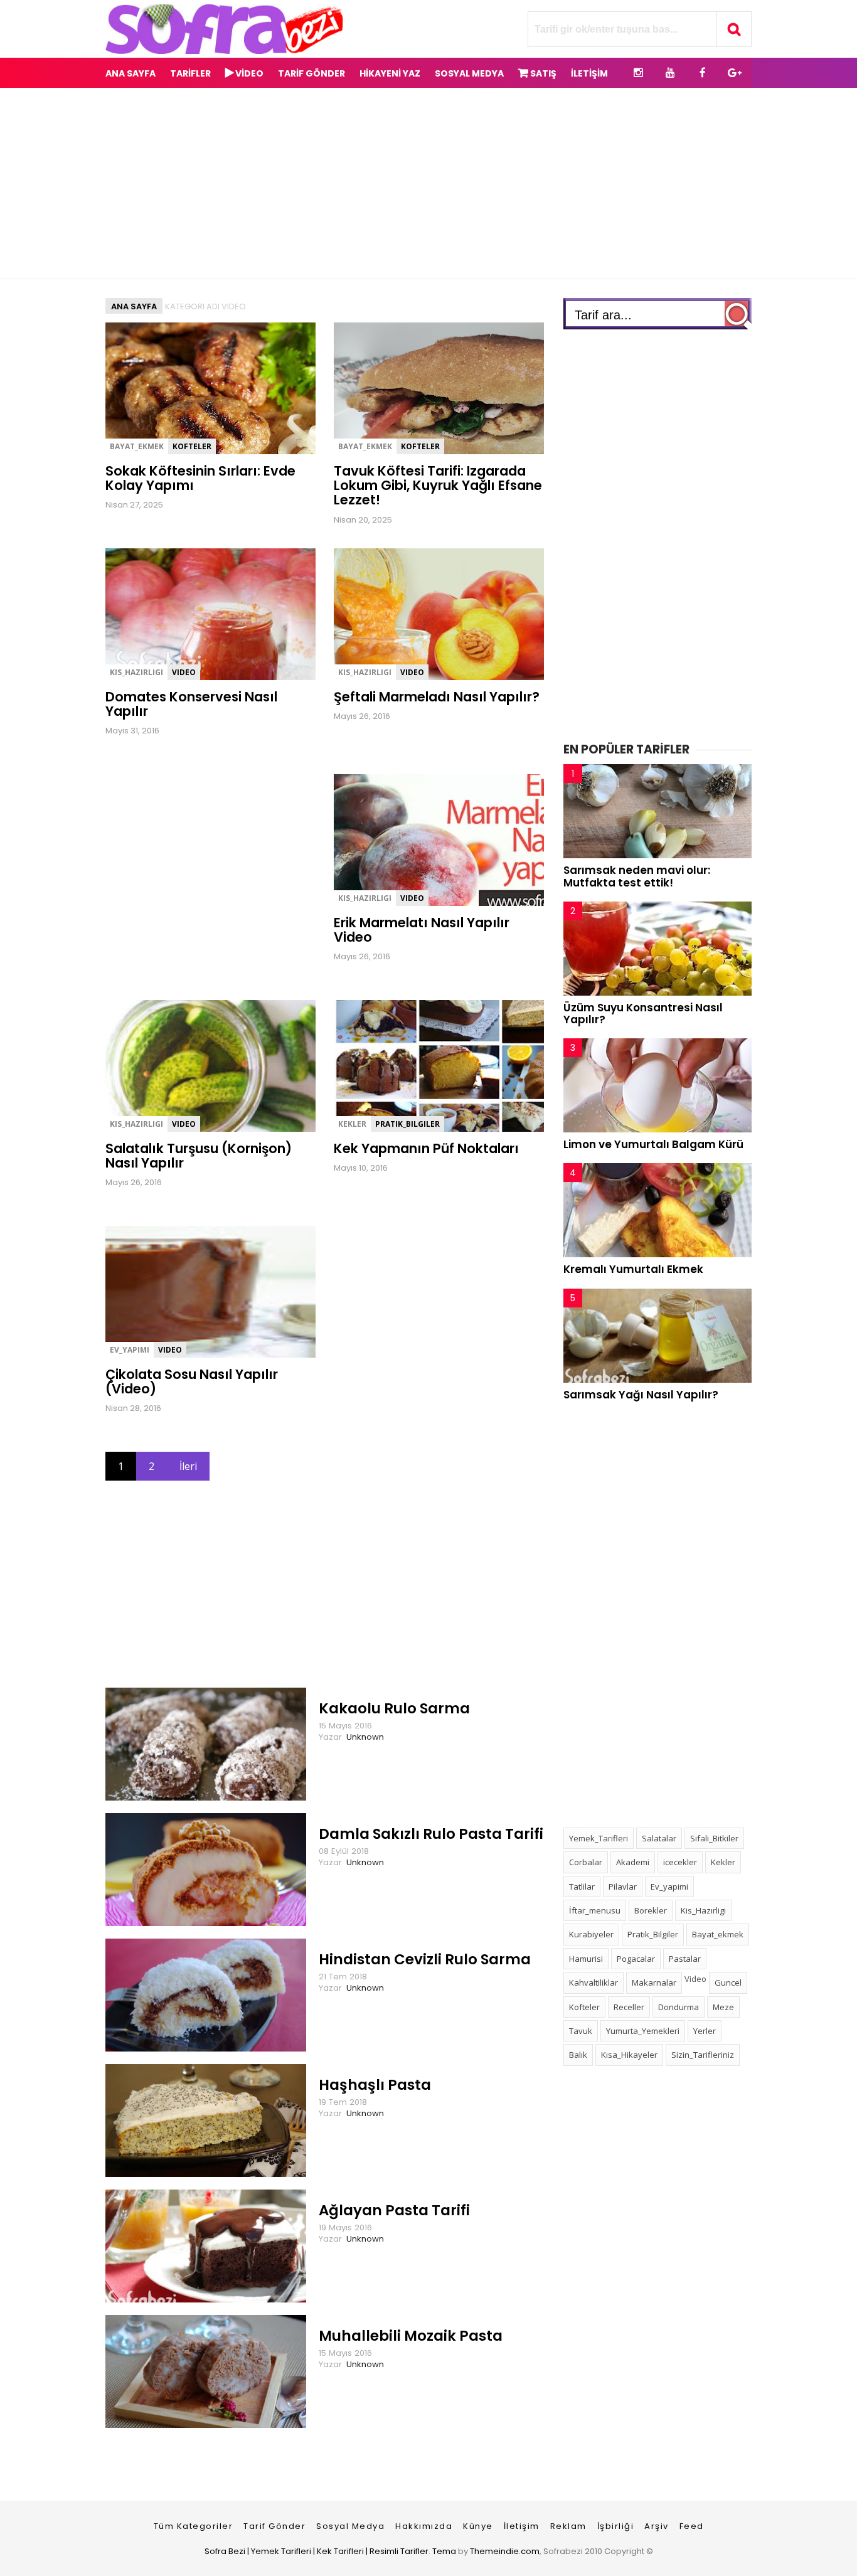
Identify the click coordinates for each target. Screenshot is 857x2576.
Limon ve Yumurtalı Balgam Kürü (653, 1144)
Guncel (728, 1983)
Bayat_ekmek (137, 446)
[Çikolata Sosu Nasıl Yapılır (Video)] (231, 1354)
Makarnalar (654, 1983)
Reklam (568, 2526)
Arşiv (657, 2526)
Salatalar (659, 1838)
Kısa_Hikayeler (629, 2055)
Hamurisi (586, 1959)
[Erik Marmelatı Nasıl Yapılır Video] (459, 902)
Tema (444, 2551)
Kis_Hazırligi (136, 672)
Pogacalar (636, 1959)
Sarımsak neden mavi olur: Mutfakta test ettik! (637, 876)
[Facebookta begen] (702, 73)
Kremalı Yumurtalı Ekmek (633, 1269)
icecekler (680, 1862)
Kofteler (192, 446)
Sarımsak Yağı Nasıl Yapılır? (641, 1395)
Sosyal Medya (350, 2526)
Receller (629, 2007)
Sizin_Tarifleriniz (703, 2055)
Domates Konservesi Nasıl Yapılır (191, 704)
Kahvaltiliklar (594, 1983)
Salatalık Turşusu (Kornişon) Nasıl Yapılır (199, 1156)
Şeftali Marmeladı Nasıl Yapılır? (437, 697)
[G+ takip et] (734, 73)
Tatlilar (582, 1887)
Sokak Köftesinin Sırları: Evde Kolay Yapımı (200, 478)
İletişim (522, 2526)
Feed (692, 2526)
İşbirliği (616, 2526)
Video (184, 672)
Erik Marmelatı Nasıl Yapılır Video (422, 930)
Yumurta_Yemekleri (643, 2031)
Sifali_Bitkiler (714, 1838)
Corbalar (586, 1862)
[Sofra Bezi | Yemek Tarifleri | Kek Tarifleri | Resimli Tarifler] (224, 51)
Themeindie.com (505, 2551)
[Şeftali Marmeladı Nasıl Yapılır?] (459, 677)
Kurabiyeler (591, 1934)
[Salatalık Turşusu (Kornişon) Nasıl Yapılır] (231, 1128)
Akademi (633, 1862)
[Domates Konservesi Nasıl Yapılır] (231, 677)
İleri (188, 1466)
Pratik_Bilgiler (407, 1124)
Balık (578, 2055)
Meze (723, 2007)
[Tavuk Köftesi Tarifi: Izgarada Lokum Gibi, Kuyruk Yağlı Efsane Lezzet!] (459, 451)
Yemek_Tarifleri (599, 1838)
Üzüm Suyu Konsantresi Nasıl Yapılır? (643, 1014)
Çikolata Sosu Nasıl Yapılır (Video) (192, 1381)
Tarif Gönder (274, 2526)
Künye (478, 2526)
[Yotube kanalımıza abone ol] (670, 73)
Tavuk (581, 2031)
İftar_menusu (595, 1910)
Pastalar (685, 1959)
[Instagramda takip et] (638, 73)
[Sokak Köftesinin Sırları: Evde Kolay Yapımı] (231, 451)
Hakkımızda (424, 2526)
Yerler (705, 2031)
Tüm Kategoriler (194, 2526)
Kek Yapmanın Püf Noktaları (426, 1148)
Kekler (352, 1124)
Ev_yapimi (130, 1350)
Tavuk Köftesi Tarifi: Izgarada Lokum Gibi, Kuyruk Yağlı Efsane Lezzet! (438, 486)
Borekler (651, 1910)
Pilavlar (623, 1887)
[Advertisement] (428, 183)
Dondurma (679, 2007)
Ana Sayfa (130, 73)
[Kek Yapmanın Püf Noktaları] (459, 1128)
